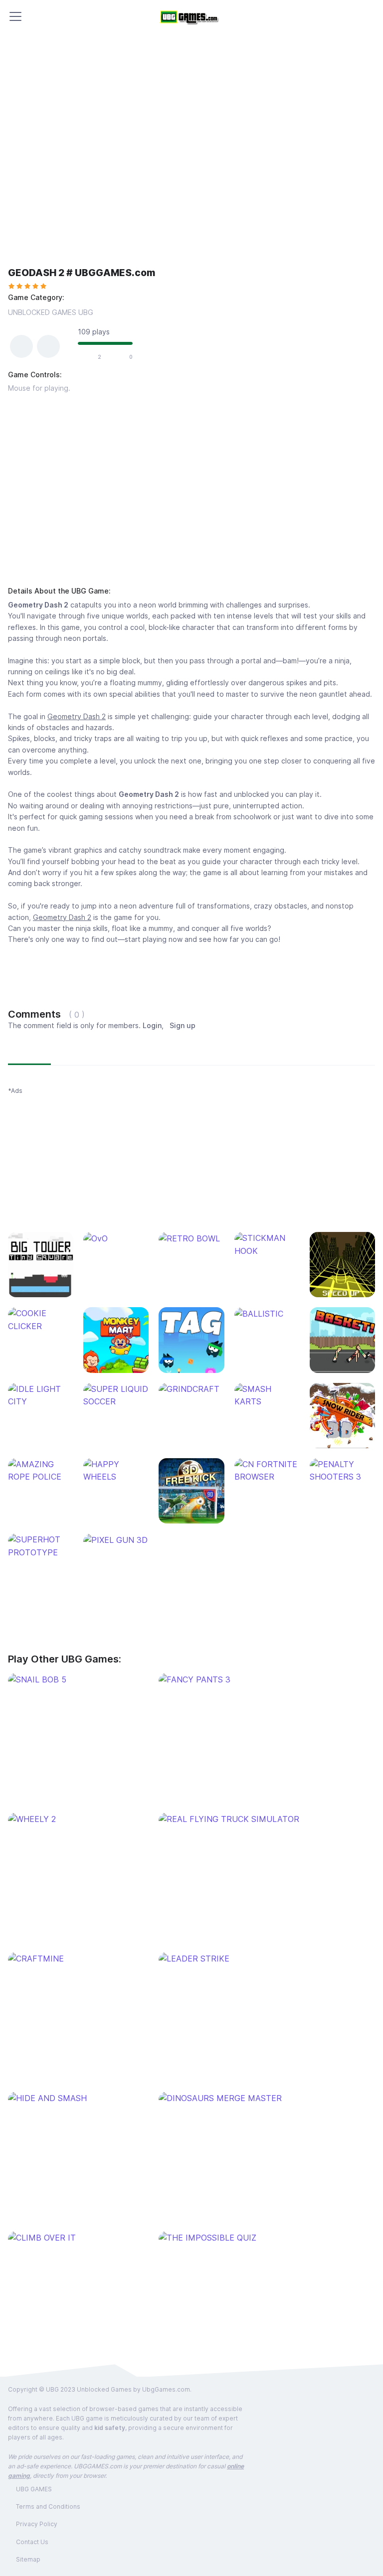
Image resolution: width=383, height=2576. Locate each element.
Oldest (130, 1052)
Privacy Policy (37, 2524)
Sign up (183, 1025)
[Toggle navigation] (15, 16)
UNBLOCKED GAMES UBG (51, 312)
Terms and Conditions (48, 2506)
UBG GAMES (34, 2489)
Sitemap (28, 2559)
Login (152, 1025)
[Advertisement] (191, 492)
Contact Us (32, 2542)
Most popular (81, 1052)
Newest (29, 1052)
